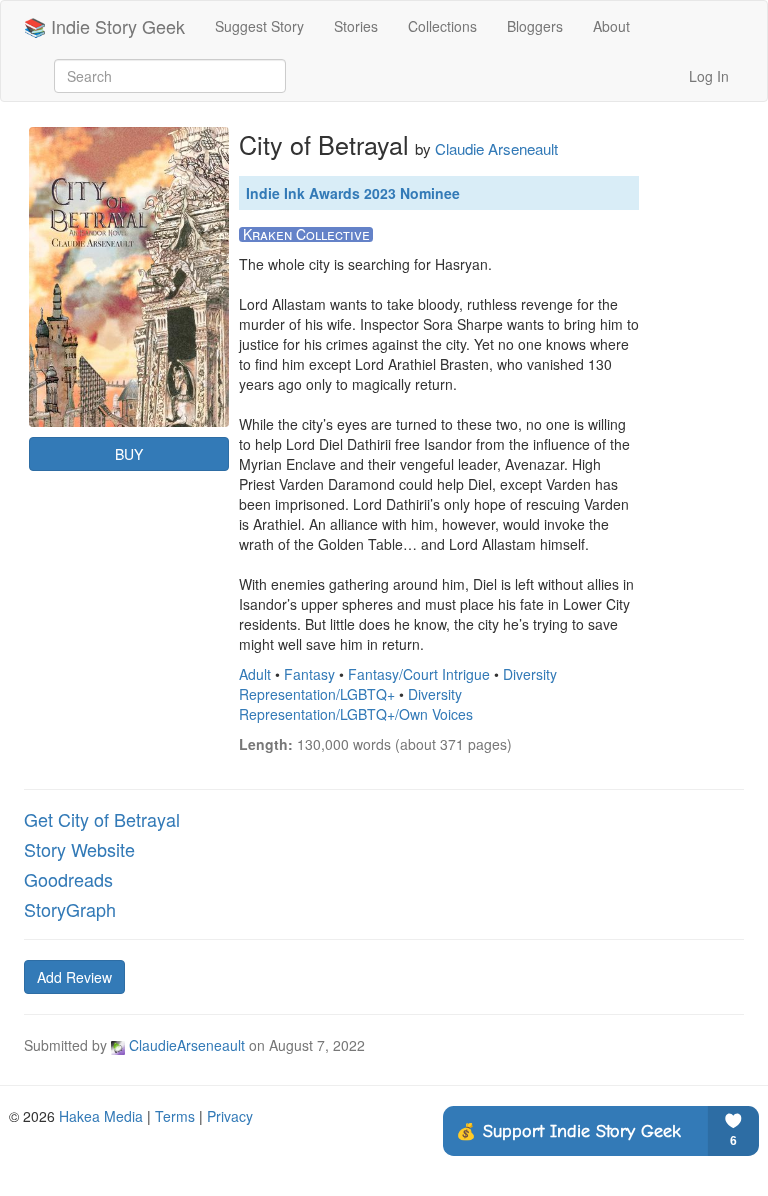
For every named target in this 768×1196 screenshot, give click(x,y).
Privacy (230, 1116)
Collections (442, 26)
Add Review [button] (74, 977)
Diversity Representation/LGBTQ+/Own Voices (356, 704)
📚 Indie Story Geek (104, 26)
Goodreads (68, 879)
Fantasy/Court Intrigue (419, 674)
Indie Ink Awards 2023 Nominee (353, 193)
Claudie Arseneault (496, 148)
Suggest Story (259, 26)
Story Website (79, 849)
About (611, 26)
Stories (356, 26)
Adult (255, 674)
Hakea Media (101, 1116)
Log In (709, 76)
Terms (175, 1116)
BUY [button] (129, 454)
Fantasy (309, 674)
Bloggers (535, 26)
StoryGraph (70, 909)
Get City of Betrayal (102, 819)
